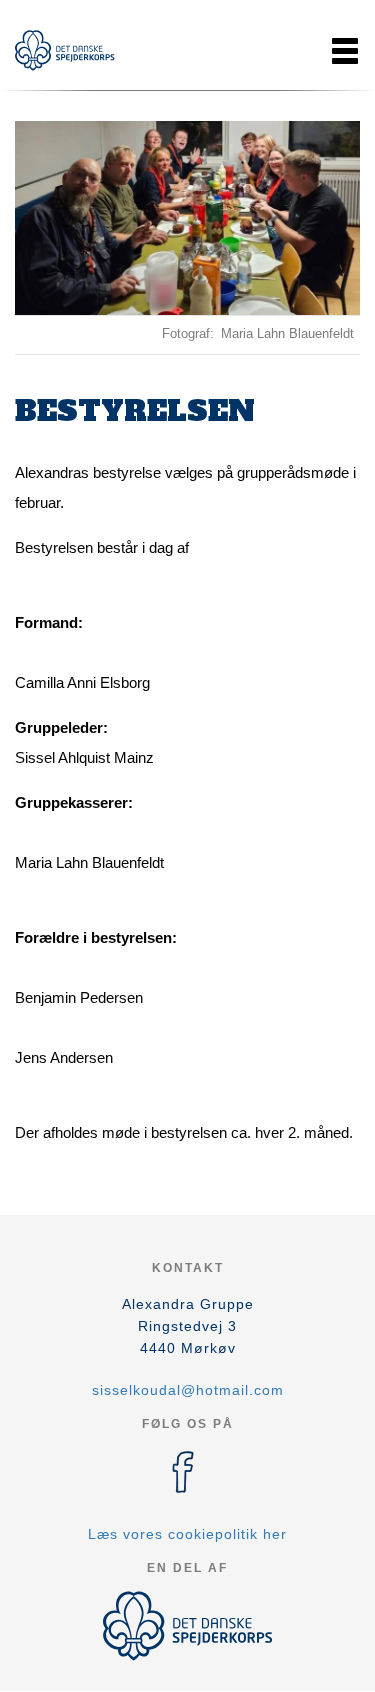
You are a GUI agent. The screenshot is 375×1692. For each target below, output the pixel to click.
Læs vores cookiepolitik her (187, 1534)
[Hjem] (65, 50)
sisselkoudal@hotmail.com (188, 1390)
